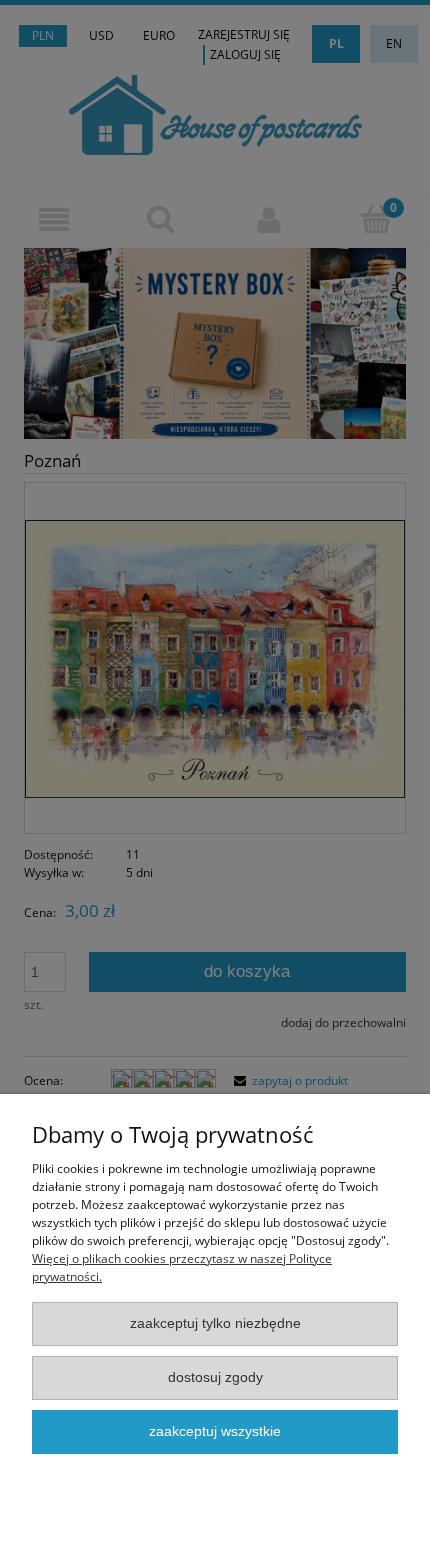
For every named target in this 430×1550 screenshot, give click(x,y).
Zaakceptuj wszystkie (215, 1431)
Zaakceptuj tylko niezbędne (215, 1323)
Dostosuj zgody (215, 1377)
